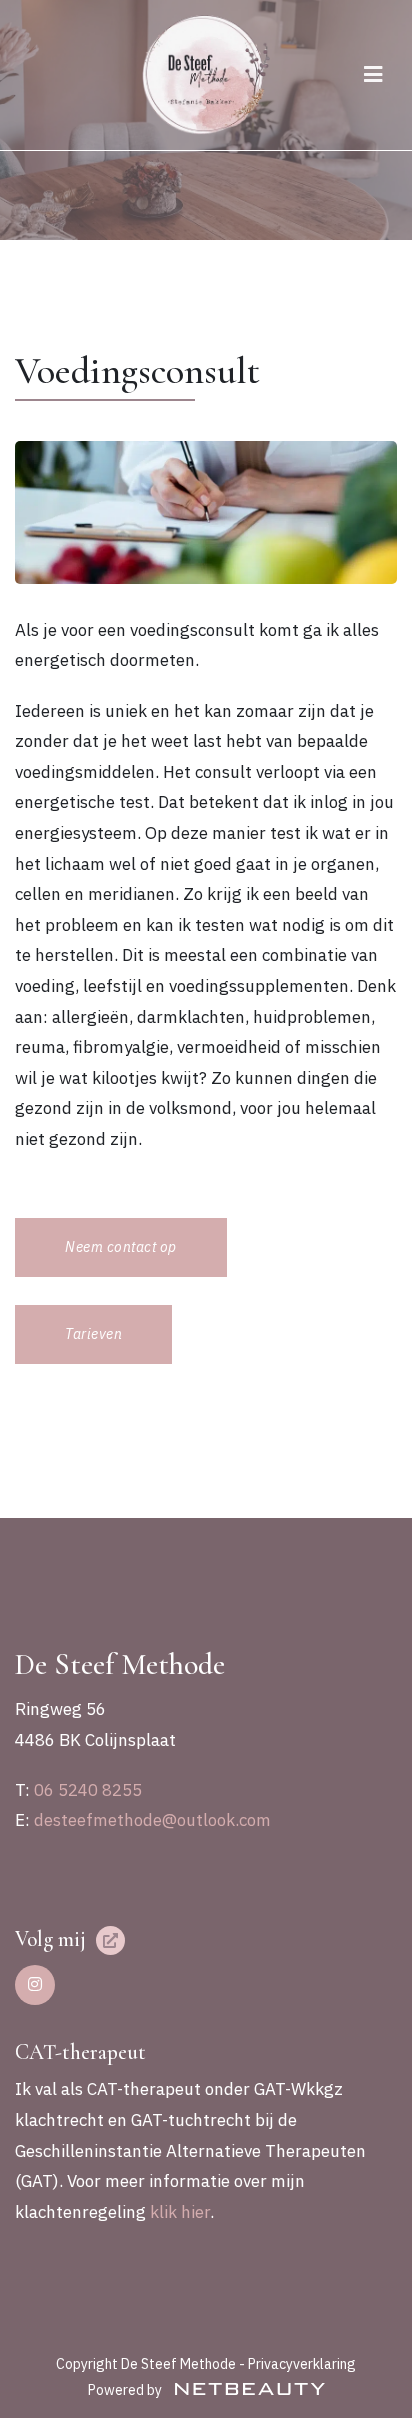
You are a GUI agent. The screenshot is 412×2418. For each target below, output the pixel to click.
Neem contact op (121, 1247)
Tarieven (93, 1334)
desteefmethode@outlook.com (152, 1820)
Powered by (126, 2390)
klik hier (180, 2212)
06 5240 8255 (88, 1790)
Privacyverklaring (302, 2364)
